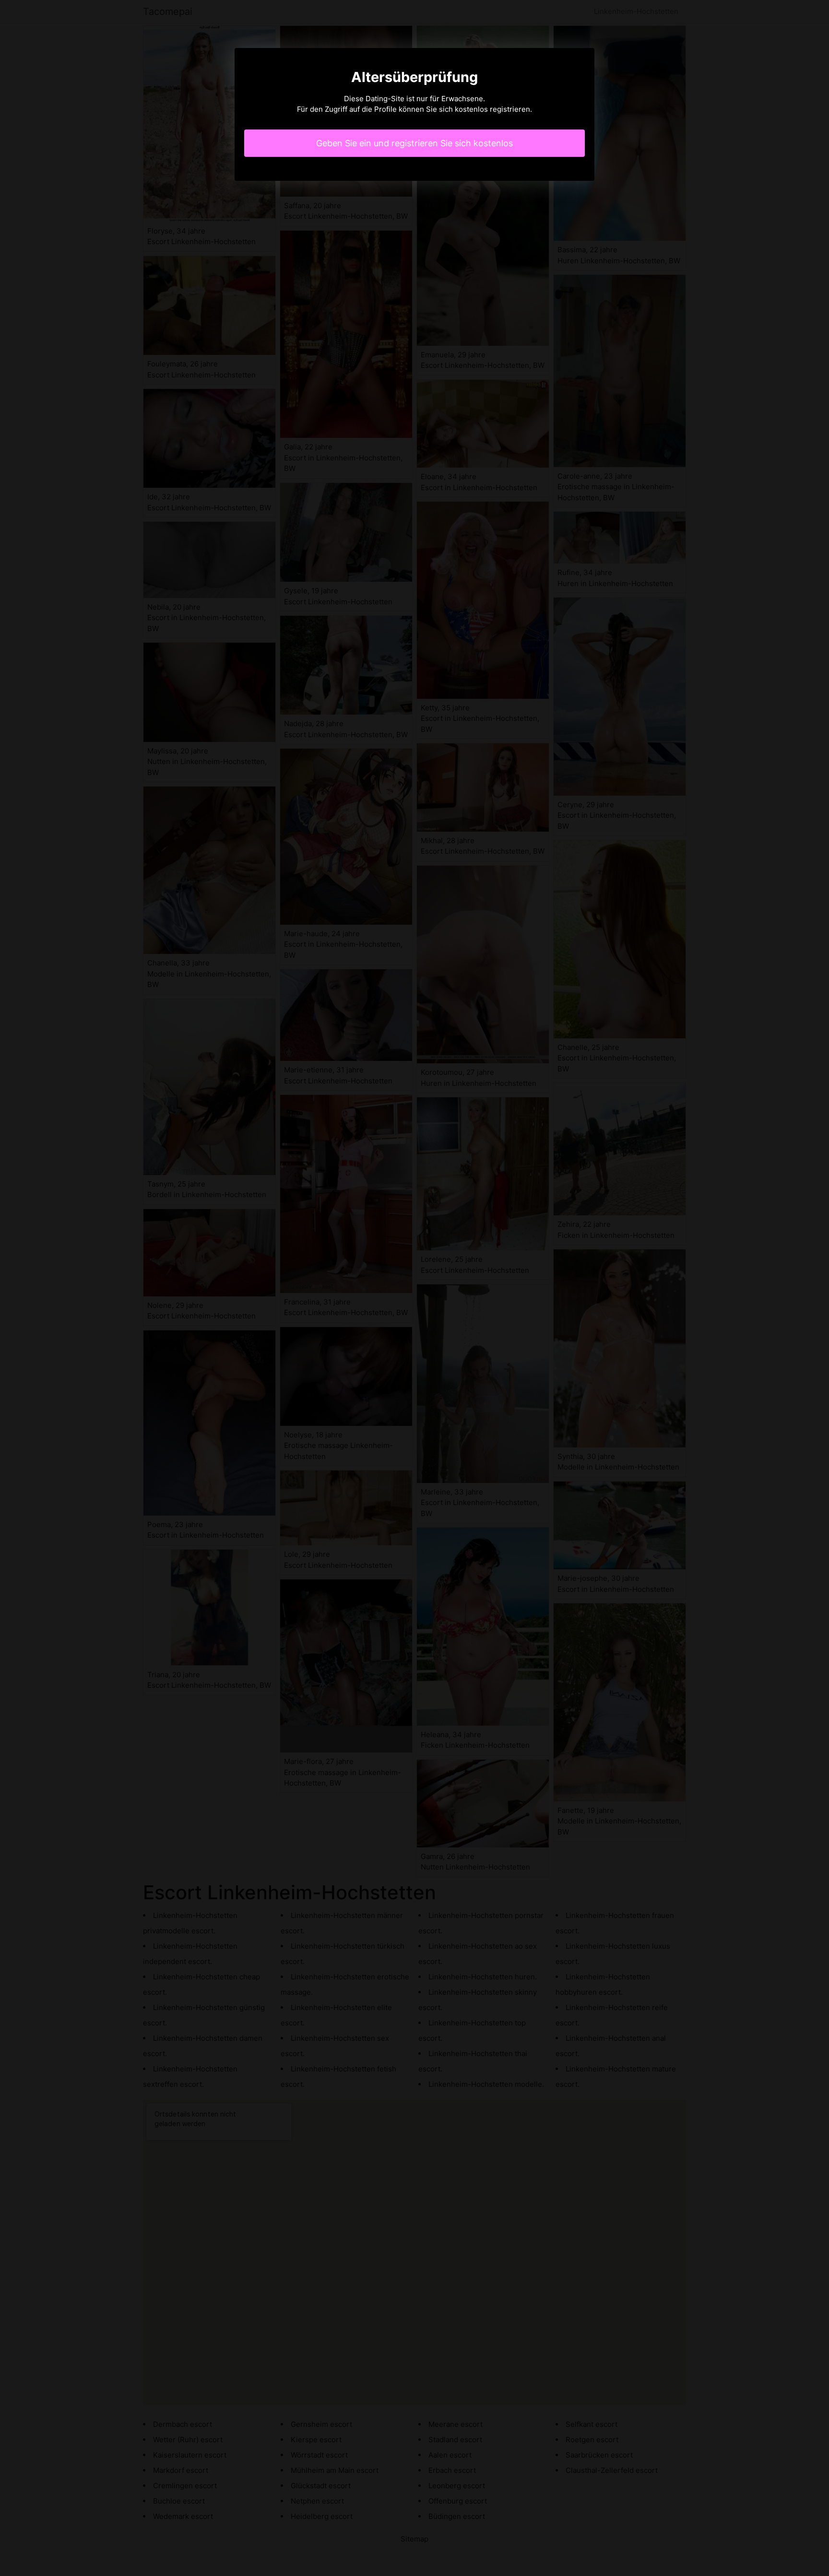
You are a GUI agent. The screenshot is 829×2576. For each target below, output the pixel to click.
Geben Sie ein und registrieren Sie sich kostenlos (414, 143)
